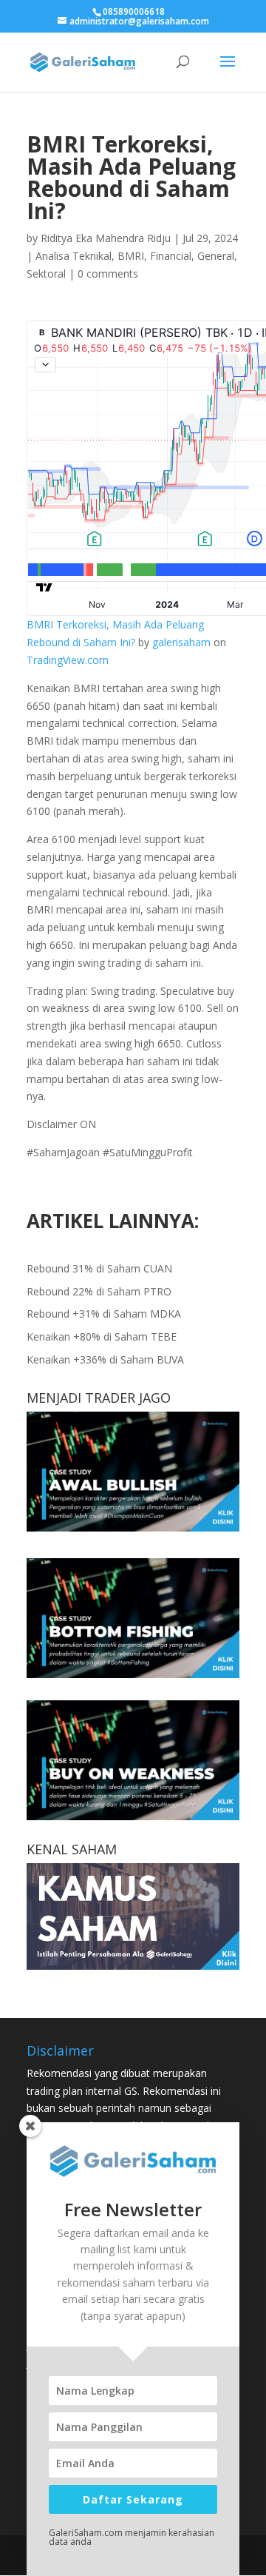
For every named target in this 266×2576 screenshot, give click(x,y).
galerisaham (181, 642)
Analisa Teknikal (74, 256)
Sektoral (46, 274)
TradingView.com (68, 660)
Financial (171, 256)
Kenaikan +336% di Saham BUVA (105, 1359)
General (216, 256)
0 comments (108, 274)
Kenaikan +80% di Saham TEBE (102, 1336)
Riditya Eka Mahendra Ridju (106, 238)
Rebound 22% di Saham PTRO (99, 1291)
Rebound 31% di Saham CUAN (99, 1268)
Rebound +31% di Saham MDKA (104, 1314)
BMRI (131, 256)
